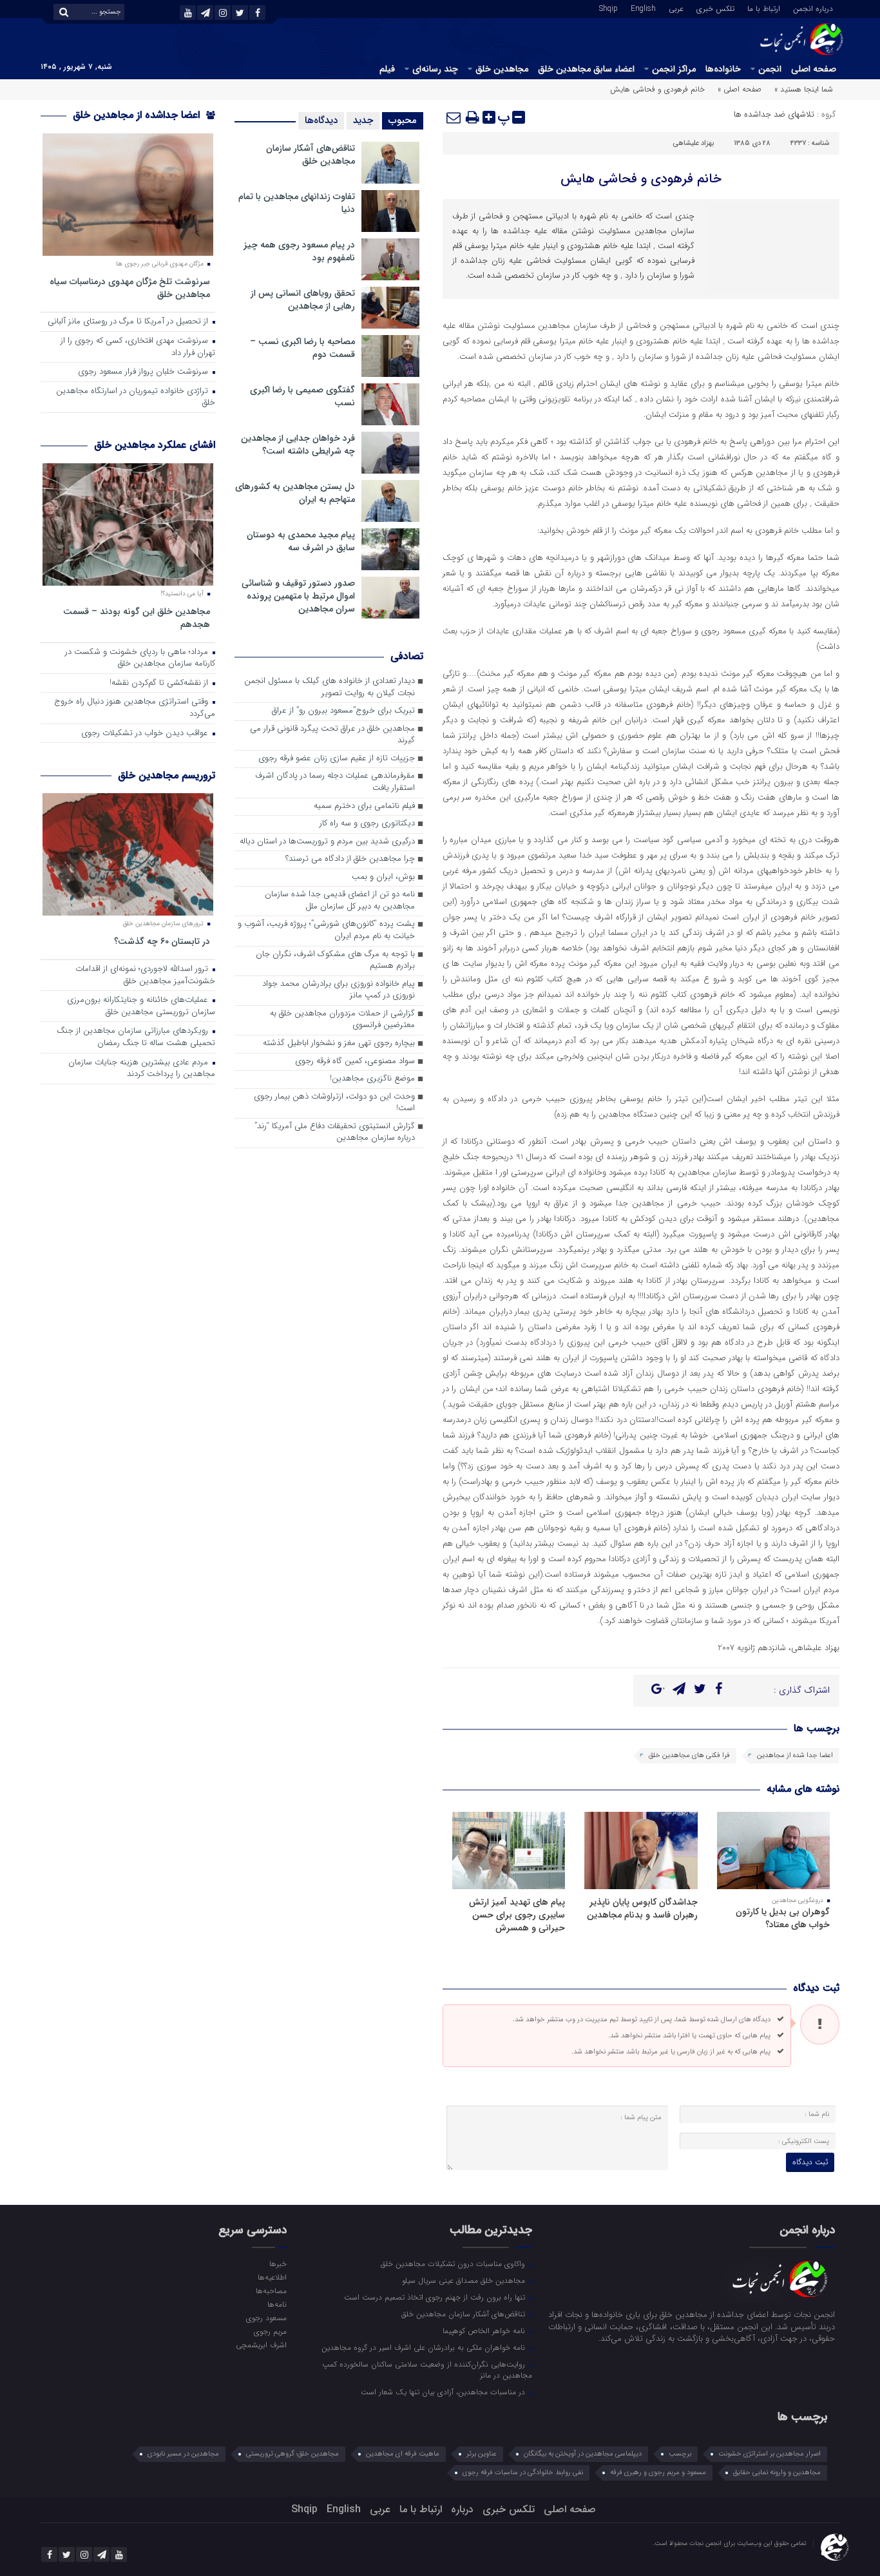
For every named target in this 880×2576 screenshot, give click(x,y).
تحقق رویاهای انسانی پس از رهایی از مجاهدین (303, 300)
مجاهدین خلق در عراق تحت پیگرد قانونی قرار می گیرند (332, 735)
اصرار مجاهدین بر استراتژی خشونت (770, 2454)
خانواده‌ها (723, 69)
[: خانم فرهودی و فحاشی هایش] (454, 117)
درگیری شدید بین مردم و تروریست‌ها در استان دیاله (327, 842)
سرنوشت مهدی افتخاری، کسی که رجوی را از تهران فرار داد (138, 347)
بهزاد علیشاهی (693, 143)
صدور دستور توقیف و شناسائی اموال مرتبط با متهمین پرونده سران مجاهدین (298, 596)
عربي (676, 8)
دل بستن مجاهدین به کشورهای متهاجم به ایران (295, 493)
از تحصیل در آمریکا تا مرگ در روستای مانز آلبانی (129, 322)
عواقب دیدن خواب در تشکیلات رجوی (146, 734)
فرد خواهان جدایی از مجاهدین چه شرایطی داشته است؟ (298, 445)
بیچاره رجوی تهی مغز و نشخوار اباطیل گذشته (339, 1043)
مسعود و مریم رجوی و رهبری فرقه (658, 2473)
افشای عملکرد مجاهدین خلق (155, 445)
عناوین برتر (482, 2454)
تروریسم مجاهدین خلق (167, 775)
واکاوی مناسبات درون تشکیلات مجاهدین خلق (454, 2264)
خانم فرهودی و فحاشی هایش (641, 179)
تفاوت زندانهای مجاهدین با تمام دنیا (297, 203)
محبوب (403, 120)
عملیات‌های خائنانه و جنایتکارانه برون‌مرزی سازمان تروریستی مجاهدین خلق (141, 1006)
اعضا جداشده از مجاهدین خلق (138, 115)
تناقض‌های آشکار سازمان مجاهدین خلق (311, 155)
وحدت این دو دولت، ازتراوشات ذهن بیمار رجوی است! (334, 1103)
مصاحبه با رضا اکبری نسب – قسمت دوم (302, 348)
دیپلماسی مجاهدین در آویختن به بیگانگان (583, 2454)
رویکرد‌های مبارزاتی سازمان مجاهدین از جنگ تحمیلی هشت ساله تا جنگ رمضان (136, 1037)
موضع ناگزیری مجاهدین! (372, 1079)
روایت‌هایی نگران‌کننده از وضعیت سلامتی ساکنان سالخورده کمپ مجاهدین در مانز (427, 2369)
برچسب (680, 2454)
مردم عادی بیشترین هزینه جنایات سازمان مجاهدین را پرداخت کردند (142, 1069)
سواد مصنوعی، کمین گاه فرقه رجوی (355, 1062)
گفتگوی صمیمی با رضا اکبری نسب (302, 396)
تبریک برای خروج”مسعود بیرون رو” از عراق (343, 711)
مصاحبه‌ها (271, 2291)
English (643, 8)
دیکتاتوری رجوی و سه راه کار (367, 824)
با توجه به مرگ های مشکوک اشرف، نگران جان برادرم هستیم (335, 961)
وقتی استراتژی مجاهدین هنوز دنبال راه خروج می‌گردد (135, 708)
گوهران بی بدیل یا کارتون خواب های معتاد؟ (783, 1918)
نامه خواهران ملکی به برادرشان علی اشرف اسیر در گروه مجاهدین (425, 2347)
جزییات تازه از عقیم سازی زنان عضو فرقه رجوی (337, 759)
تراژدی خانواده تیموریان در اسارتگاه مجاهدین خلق (136, 398)
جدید (363, 120)
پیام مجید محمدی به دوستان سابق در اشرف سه (301, 541)
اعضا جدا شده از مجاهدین (795, 1755)
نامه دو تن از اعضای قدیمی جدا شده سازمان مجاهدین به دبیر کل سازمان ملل (340, 901)
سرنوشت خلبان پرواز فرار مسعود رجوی (144, 372)
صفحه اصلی (814, 69)
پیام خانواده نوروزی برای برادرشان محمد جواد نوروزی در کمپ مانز (339, 990)
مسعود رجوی (266, 2318)
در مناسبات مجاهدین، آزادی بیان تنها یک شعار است (444, 2392)
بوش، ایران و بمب (383, 877)
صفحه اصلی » (740, 89)
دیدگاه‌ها (321, 120)
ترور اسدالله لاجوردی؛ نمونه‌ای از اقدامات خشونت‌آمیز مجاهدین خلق (145, 976)
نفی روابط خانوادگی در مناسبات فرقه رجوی (523, 2473)
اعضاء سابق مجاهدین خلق (586, 69)
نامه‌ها (277, 2304)
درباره (462, 2509)
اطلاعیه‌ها (272, 2277)
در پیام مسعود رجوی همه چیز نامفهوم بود (299, 251)
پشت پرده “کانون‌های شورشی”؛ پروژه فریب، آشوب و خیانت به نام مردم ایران (326, 930)
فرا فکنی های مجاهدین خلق (689, 1755)
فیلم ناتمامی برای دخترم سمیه (364, 806)
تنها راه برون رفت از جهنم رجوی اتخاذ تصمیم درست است (436, 2297)
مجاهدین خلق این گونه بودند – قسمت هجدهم (137, 618)
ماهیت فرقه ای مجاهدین (403, 2454)
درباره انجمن (813, 8)
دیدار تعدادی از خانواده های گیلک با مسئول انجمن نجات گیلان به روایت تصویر (330, 687)
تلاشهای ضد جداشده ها (774, 114)
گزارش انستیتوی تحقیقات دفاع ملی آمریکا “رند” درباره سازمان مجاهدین (335, 1133)
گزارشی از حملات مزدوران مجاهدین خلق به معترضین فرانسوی (342, 1020)
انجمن (770, 69)
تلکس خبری (715, 8)
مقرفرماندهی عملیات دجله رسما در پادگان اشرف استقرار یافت (335, 782)
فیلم (387, 69)
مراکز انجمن (674, 69)
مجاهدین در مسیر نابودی (183, 2454)
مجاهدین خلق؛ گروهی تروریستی (292, 2454)
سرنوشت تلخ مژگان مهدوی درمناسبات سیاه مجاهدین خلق (130, 288)
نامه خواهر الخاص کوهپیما (485, 2331)
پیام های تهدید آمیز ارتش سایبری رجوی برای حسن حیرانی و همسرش (517, 1915)
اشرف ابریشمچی (261, 2345)
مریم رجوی (270, 2331)
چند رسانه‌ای (435, 69)
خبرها (278, 2264)
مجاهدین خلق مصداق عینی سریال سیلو (465, 2280)
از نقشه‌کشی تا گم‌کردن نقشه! (160, 683)
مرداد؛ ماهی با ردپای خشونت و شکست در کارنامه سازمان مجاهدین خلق (140, 658)
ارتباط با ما (764, 8)
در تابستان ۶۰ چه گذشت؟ (162, 941)
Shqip (608, 8)
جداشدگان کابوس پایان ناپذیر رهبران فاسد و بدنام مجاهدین (642, 1908)
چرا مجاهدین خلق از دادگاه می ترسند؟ (350, 859)
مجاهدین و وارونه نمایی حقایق (777, 2473)
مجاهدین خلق (502, 69)
